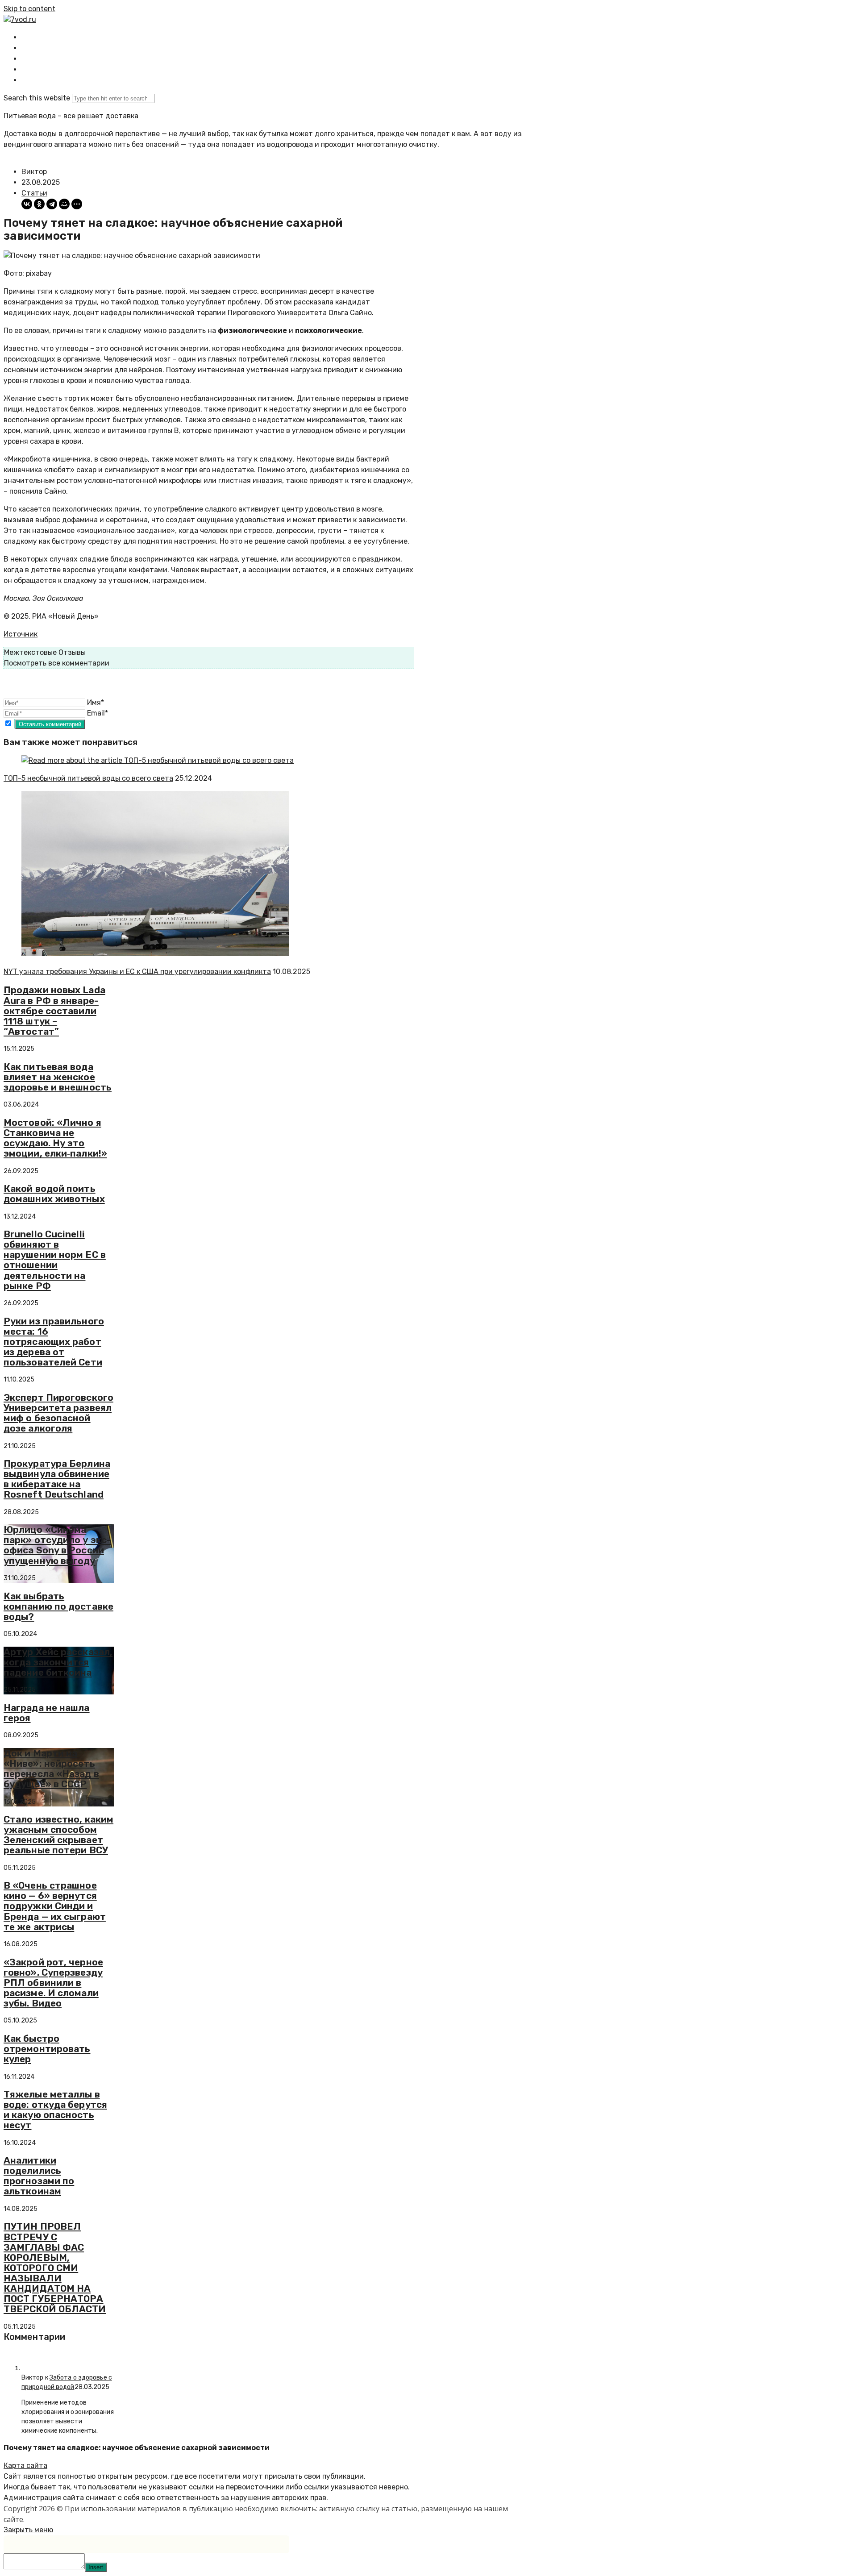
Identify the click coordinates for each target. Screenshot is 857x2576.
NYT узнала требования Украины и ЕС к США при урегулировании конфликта (137, 972)
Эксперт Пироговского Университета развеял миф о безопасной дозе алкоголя (58, 1413)
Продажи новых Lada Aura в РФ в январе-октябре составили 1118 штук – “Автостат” (54, 1010)
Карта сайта (25, 2466)
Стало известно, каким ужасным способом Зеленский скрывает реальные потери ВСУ (58, 1835)
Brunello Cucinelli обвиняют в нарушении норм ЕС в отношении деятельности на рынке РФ (55, 1260)
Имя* (96, 702)
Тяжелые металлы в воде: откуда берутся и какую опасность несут (55, 2110)
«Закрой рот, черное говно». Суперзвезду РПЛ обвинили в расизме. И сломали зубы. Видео (53, 1983)
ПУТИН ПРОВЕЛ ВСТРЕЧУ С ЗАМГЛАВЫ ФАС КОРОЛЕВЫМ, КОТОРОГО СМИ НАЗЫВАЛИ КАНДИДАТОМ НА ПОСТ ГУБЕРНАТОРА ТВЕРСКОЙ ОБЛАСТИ (55, 2268)
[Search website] (29, 80)
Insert (96, 2567)
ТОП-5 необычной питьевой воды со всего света (88, 778)
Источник (21, 634)
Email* (98, 713)
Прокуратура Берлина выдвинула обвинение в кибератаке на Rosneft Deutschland (57, 1479)
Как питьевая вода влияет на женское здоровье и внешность (58, 1077)
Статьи (34, 193)
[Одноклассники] (39, 204)
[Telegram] (52, 204)
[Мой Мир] (64, 204)
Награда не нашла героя (47, 1713)
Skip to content (29, 9)
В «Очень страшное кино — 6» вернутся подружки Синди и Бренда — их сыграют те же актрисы (55, 1906)
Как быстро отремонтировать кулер (47, 2049)
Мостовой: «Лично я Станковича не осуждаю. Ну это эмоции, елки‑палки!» (55, 1138)
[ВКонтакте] (27, 204)
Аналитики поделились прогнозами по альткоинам (39, 2176)
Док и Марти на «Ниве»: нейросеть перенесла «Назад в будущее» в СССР (51, 1769)
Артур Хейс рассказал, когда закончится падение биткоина (58, 1662)
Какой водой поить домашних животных (54, 1194)
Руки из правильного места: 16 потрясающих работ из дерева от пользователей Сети (54, 1342)
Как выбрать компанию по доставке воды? (58, 1606)
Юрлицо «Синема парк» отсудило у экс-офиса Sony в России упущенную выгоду (57, 1545)
